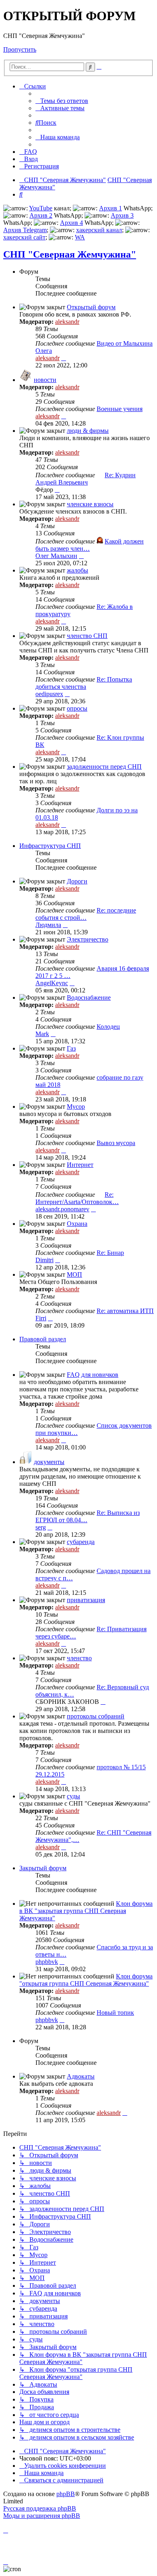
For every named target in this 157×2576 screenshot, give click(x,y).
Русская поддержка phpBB (40, 2508)
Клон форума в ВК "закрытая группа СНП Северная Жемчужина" (86, 1911)
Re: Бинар (110, 1253)
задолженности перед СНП (104, 767)
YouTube (41, 208)
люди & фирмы (88, 431)
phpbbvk (47, 1962)
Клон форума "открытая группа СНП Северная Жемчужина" (86, 1980)
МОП (74, 1274)
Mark (42, 1034)
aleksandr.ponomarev (62, 1209)
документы (49, 1462)
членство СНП (87, 636)
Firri (41, 1318)
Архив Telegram (25, 230)
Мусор (76, 1107)
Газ (71, 1048)
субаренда (81, 1542)
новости (45, 380)
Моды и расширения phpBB (42, 2516)
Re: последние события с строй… (86, 914)
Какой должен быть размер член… (90, 545)
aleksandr (67, 322)
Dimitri (44, 1260)
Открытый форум (91, 307)
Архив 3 (122, 215)
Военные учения (120, 409)
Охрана (77, 1224)
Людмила (48, 925)
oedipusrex (49, 694)
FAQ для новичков (93, 1375)
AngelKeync (52, 983)
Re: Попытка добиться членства (84, 683)
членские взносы (90, 504)
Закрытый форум (43, 1868)
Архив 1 (111, 208)
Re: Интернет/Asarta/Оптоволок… (77, 1198)
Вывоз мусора (116, 1143)
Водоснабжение (89, 997)
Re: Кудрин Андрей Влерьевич (86, 479)
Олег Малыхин (56, 556)
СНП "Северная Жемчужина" (70, 254)
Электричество (88, 939)
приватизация (86, 1600)
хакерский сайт (24, 237)
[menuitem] (62, 101)
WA (80, 237)
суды (73, 1796)
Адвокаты (81, 2076)
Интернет (80, 1165)
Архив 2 (41, 215)
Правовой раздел (43, 1339)
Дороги (77, 881)
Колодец (108, 1027)
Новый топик (115, 2013)
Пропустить (20, 49)
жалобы (77, 570)
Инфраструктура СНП (50, 846)
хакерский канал (99, 230)
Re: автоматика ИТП (125, 1311)
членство (79, 1658)
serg (41, 1527)
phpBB (66, 2494)
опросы (77, 708)
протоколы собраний (96, 1716)
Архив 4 (71, 223)
